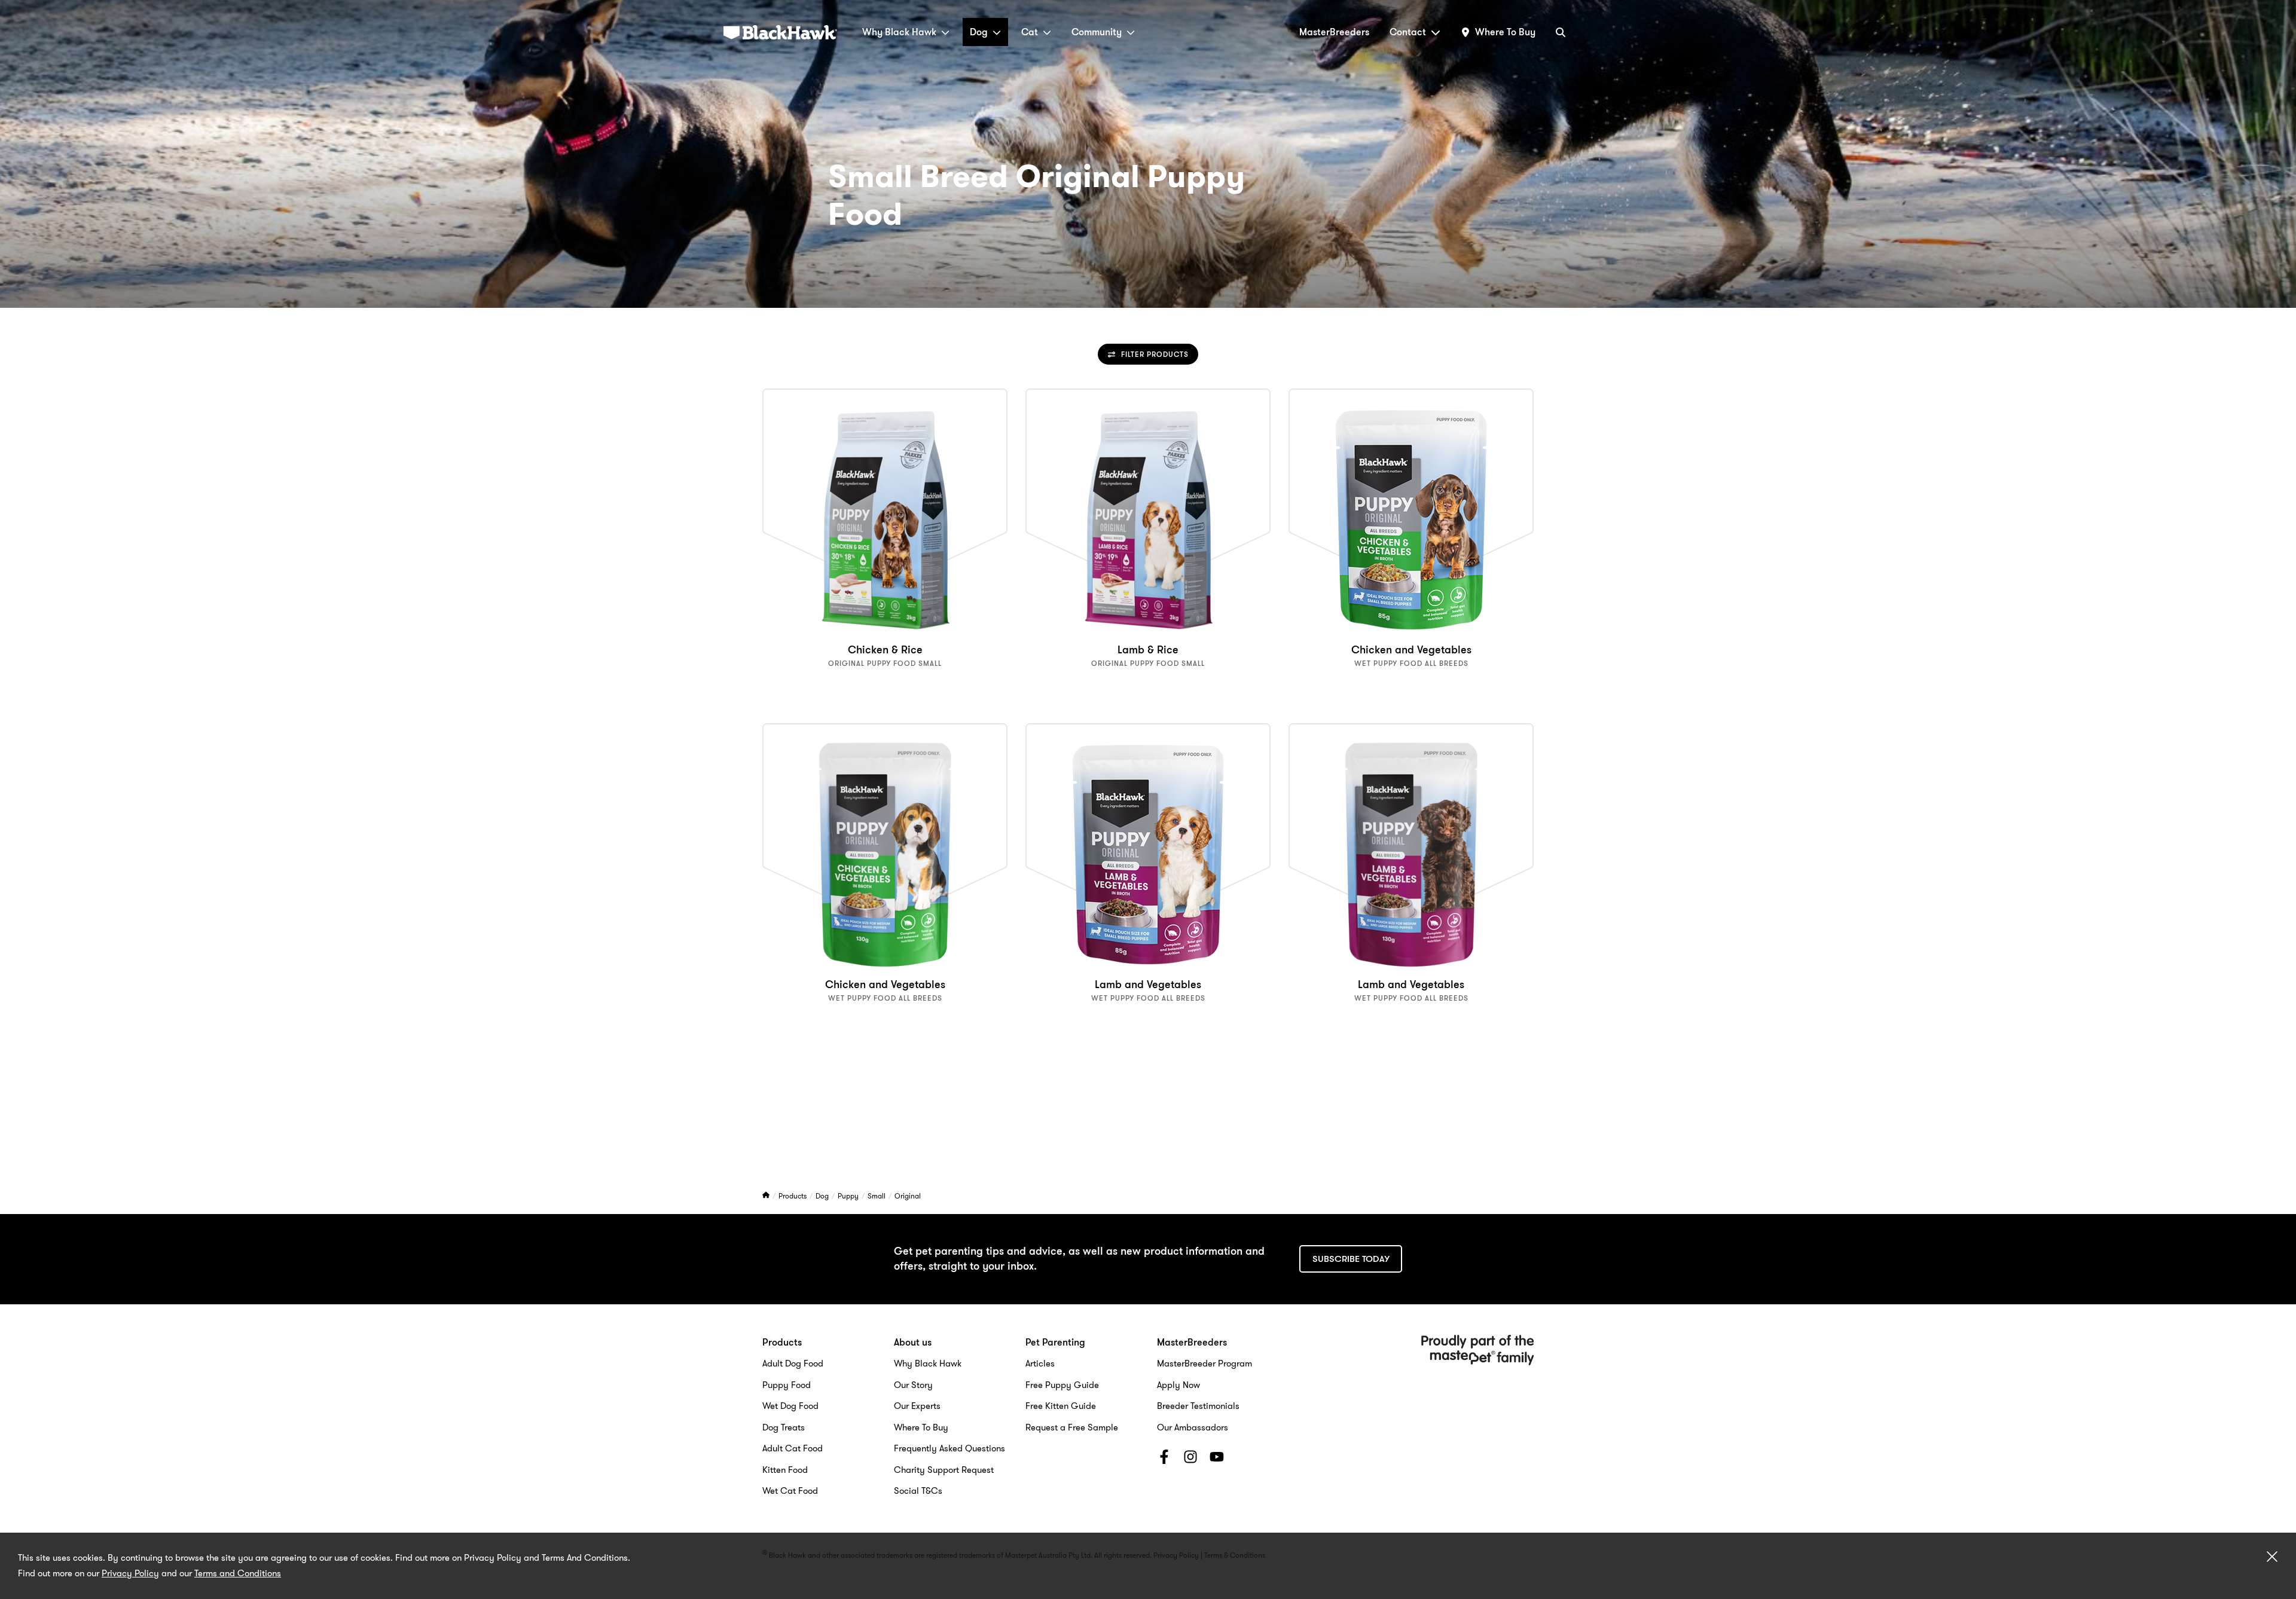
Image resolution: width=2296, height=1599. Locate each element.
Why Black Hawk (899, 32)
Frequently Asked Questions (949, 1448)
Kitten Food (785, 1470)
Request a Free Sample (1072, 1427)
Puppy (849, 1196)
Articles (1040, 1363)
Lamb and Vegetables (1148, 985)
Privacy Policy (130, 1573)
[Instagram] (1190, 1459)
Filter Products (1155, 354)
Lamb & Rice (1148, 650)
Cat (1030, 32)
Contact (1408, 32)
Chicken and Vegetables (1411, 650)
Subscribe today (1351, 1259)
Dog (979, 32)
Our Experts (917, 1406)
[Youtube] (1217, 1459)
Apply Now (1178, 1385)
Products (793, 1196)
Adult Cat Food (793, 1448)
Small (877, 1196)
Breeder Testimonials (1198, 1406)
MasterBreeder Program (1205, 1363)
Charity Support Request (944, 1470)
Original (908, 1196)
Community (1097, 32)
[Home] (767, 1196)
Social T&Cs (918, 1491)
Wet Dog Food (790, 1406)
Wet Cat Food (790, 1491)
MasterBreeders (1334, 32)
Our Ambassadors (1193, 1427)
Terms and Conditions (238, 1573)
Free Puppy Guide (1062, 1385)
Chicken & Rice (885, 650)
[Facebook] (1164, 1459)
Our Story (913, 1385)
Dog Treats (784, 1427)
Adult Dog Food (793, 1363)
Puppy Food (787, 1385)
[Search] (1561, 32)
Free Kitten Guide (1061, 1406)
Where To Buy (921, 1427)
